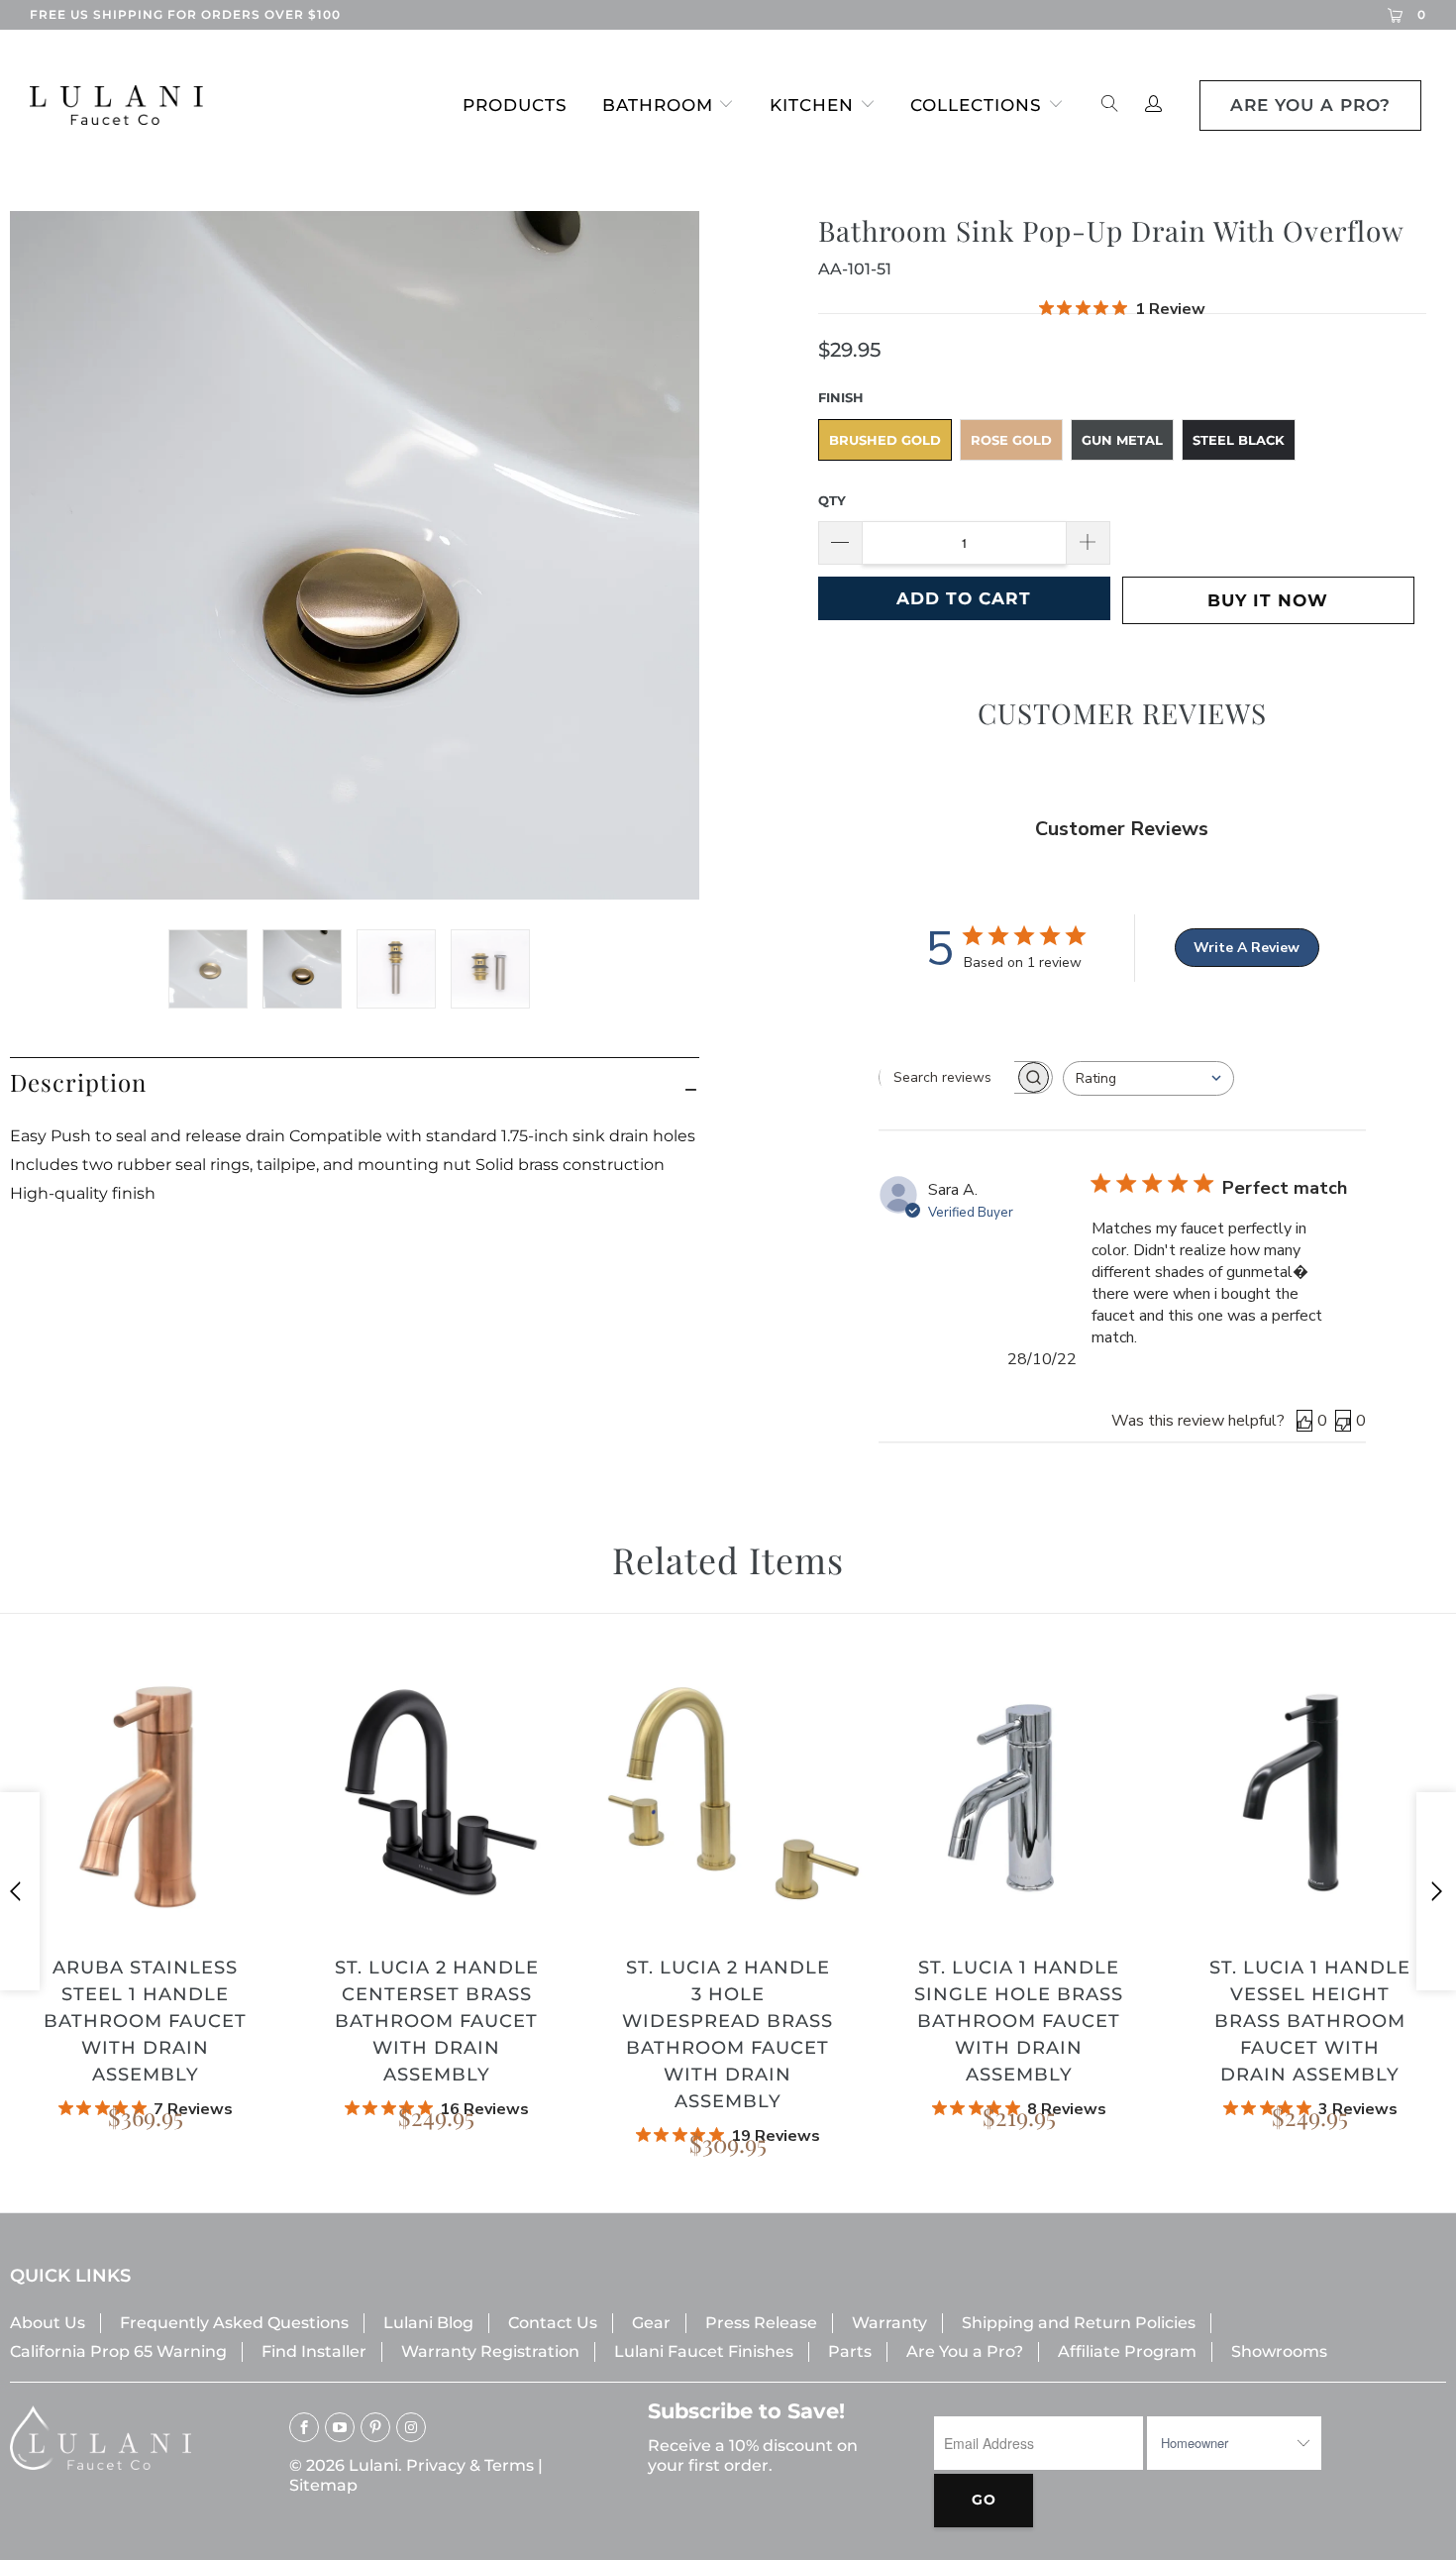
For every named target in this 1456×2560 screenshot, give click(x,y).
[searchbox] (947, 1077)
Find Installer (314, 2351)
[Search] (1110, 106)
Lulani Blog (428, 2323)
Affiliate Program (1127, 2351)
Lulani (373, 2465)
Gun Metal (1122, 440)
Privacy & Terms (470, 2465)
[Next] (1436, 1891)
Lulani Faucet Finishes (704, 2351)
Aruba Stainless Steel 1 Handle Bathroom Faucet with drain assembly (146, 1794)
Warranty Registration (490, 2351)
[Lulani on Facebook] (304, 2427)
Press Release (761, 2323)
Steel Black (1239, 440)
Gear (651, 2323)
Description (78, 1082)
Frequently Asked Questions (234, 2323)
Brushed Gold (885, 440)
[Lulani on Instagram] (411, 2427)
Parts (850, 2351)
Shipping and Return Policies (1079, 2323)
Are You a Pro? (965, 2351)
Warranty (889, 2323)
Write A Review (1247, 948)
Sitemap (323, 2485)
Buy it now (1268, 600)
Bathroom (658, 105)
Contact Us (553, 2323)
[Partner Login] (1153, 106)
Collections (976, 105)
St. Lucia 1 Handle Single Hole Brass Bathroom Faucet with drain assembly (1019, 1794)
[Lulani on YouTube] (340, 2427)
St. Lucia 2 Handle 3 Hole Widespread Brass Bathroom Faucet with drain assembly (728, 1794)
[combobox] (1148, 1078)
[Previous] (20, 1891)
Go (984, 2500)
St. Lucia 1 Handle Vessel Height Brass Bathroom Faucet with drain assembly (1310, 1794)
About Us (48, 2323)
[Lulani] (126, 105)
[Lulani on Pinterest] (375, 2427)
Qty (832, 500)
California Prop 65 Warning (118, 2351)
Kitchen (812, 105)
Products (515, 105)
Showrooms (1279, 2351)
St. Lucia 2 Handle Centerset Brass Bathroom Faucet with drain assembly (437, 1794)
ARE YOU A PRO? (1310, 105)
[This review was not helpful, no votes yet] (1343, 1421)
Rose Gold (1011, 440)
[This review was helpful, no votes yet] (1304, 1421)
